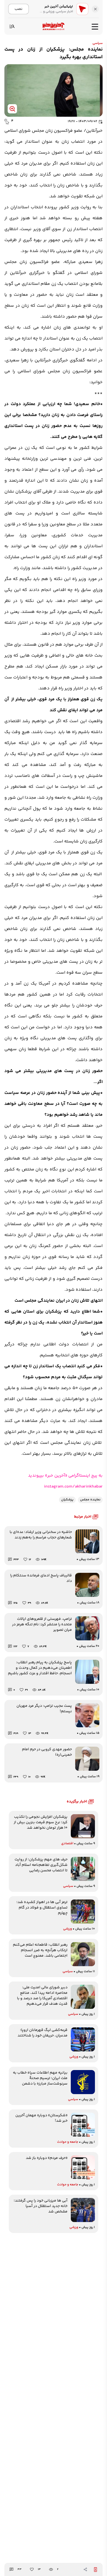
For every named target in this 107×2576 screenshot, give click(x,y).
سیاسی (98, 43)
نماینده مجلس (90, 1500)
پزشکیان (67, 1500)
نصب (19, 9)
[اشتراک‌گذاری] (85, 2569)
